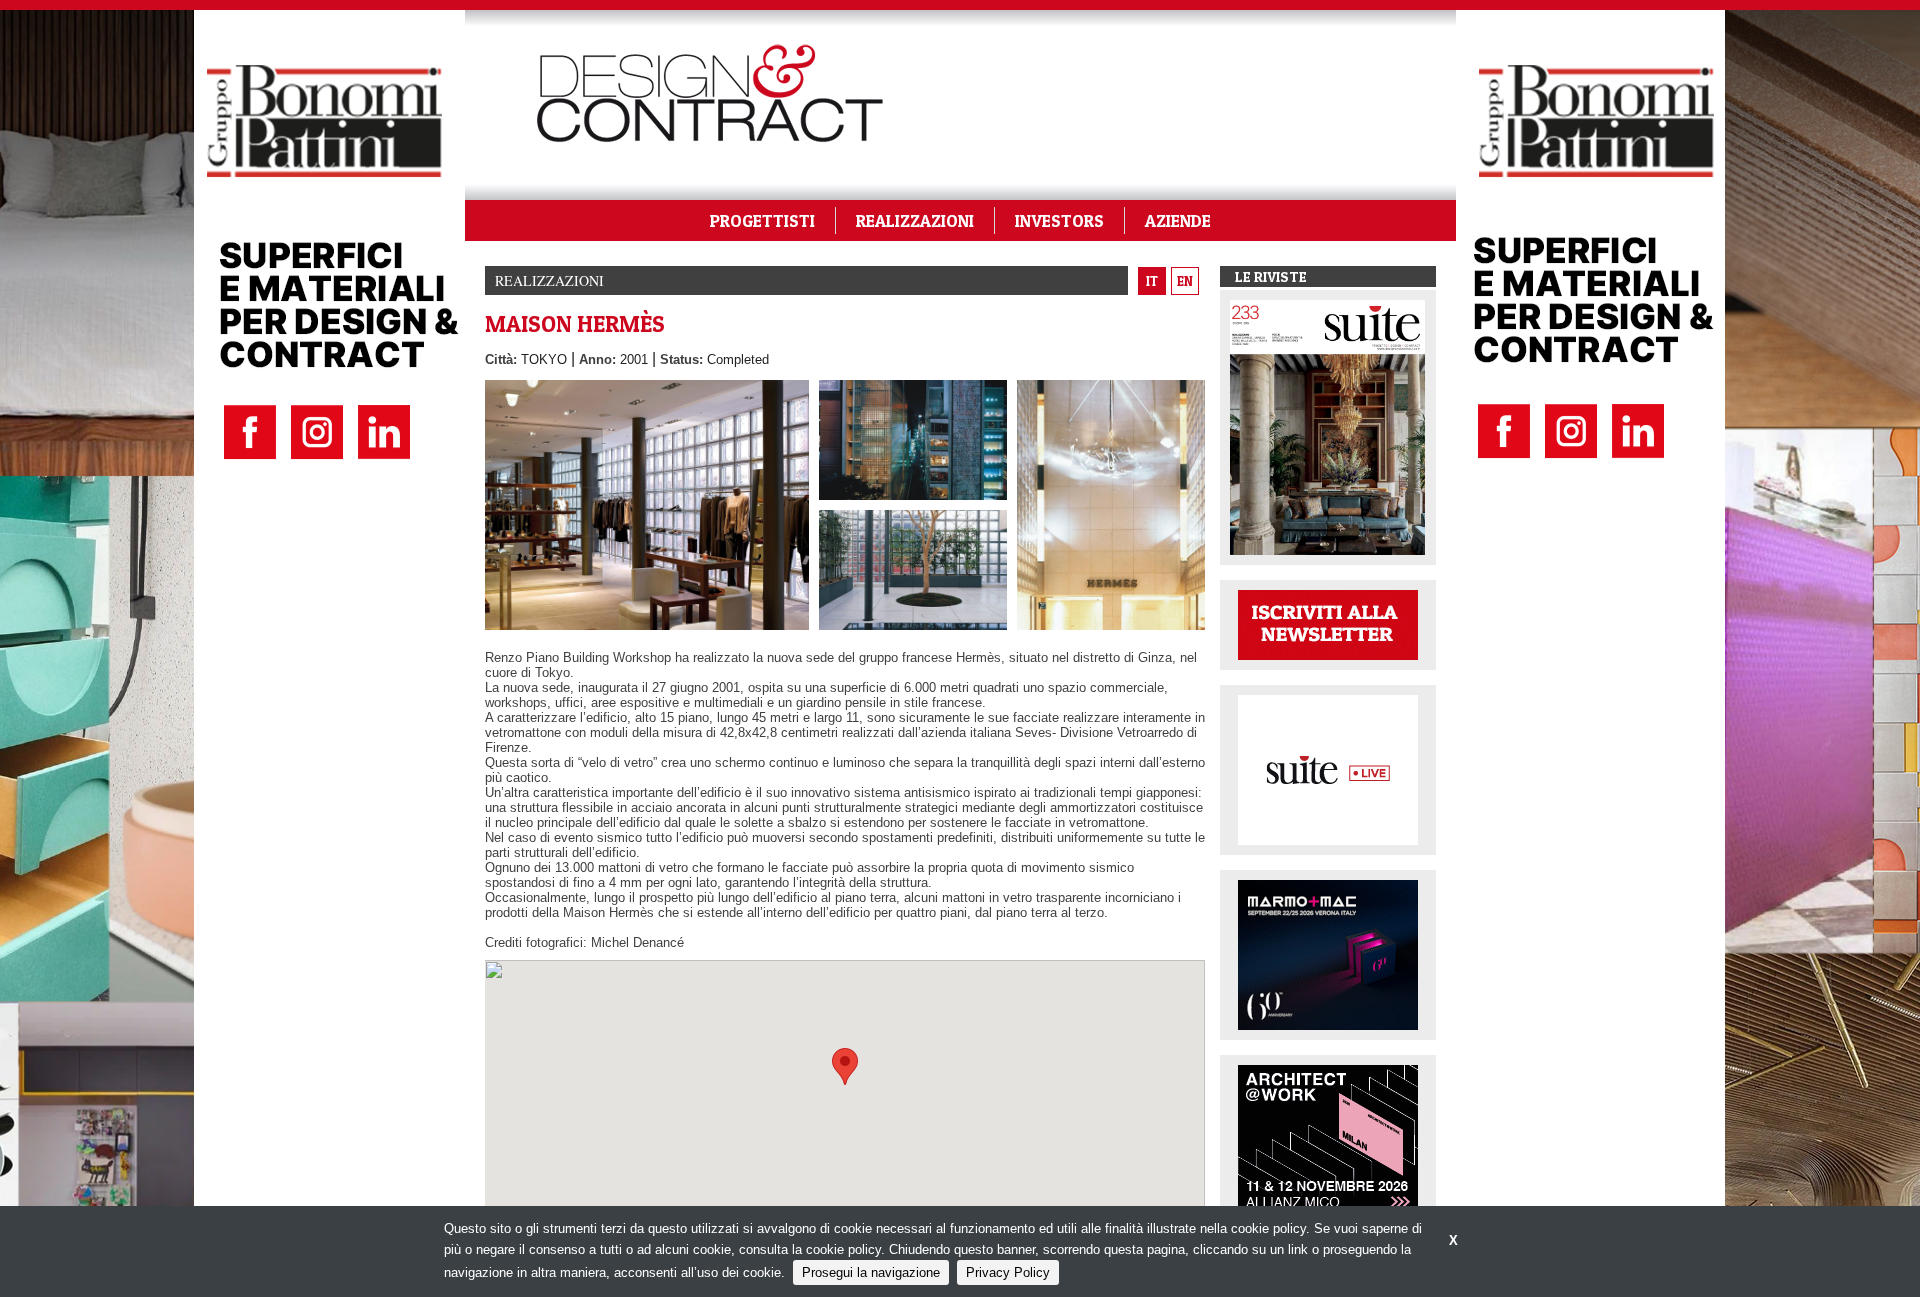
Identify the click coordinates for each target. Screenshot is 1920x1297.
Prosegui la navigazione (871, 1272)
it (1152, 281)
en (1185, 281)
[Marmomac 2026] (1328, 953)
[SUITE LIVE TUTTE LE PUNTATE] (1328, 768)
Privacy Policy (1008, 1272)
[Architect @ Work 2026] (1328, 1138)
